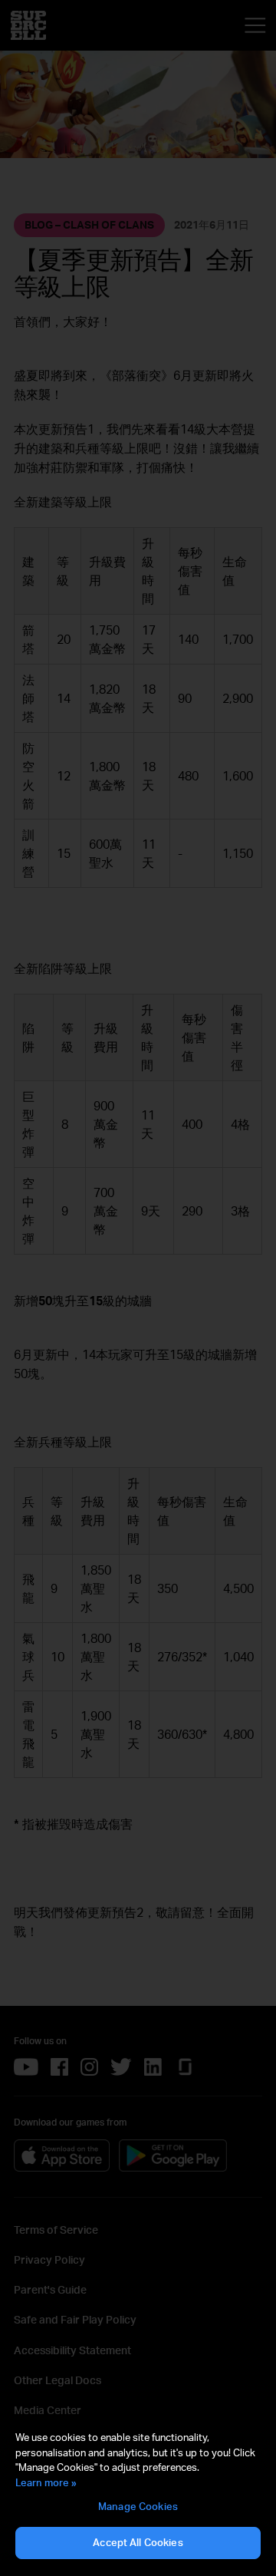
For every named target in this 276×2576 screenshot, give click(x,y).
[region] (138, 2495)
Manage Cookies (138, 2506)
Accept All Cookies (138, 2542)
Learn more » (46, 2482)
